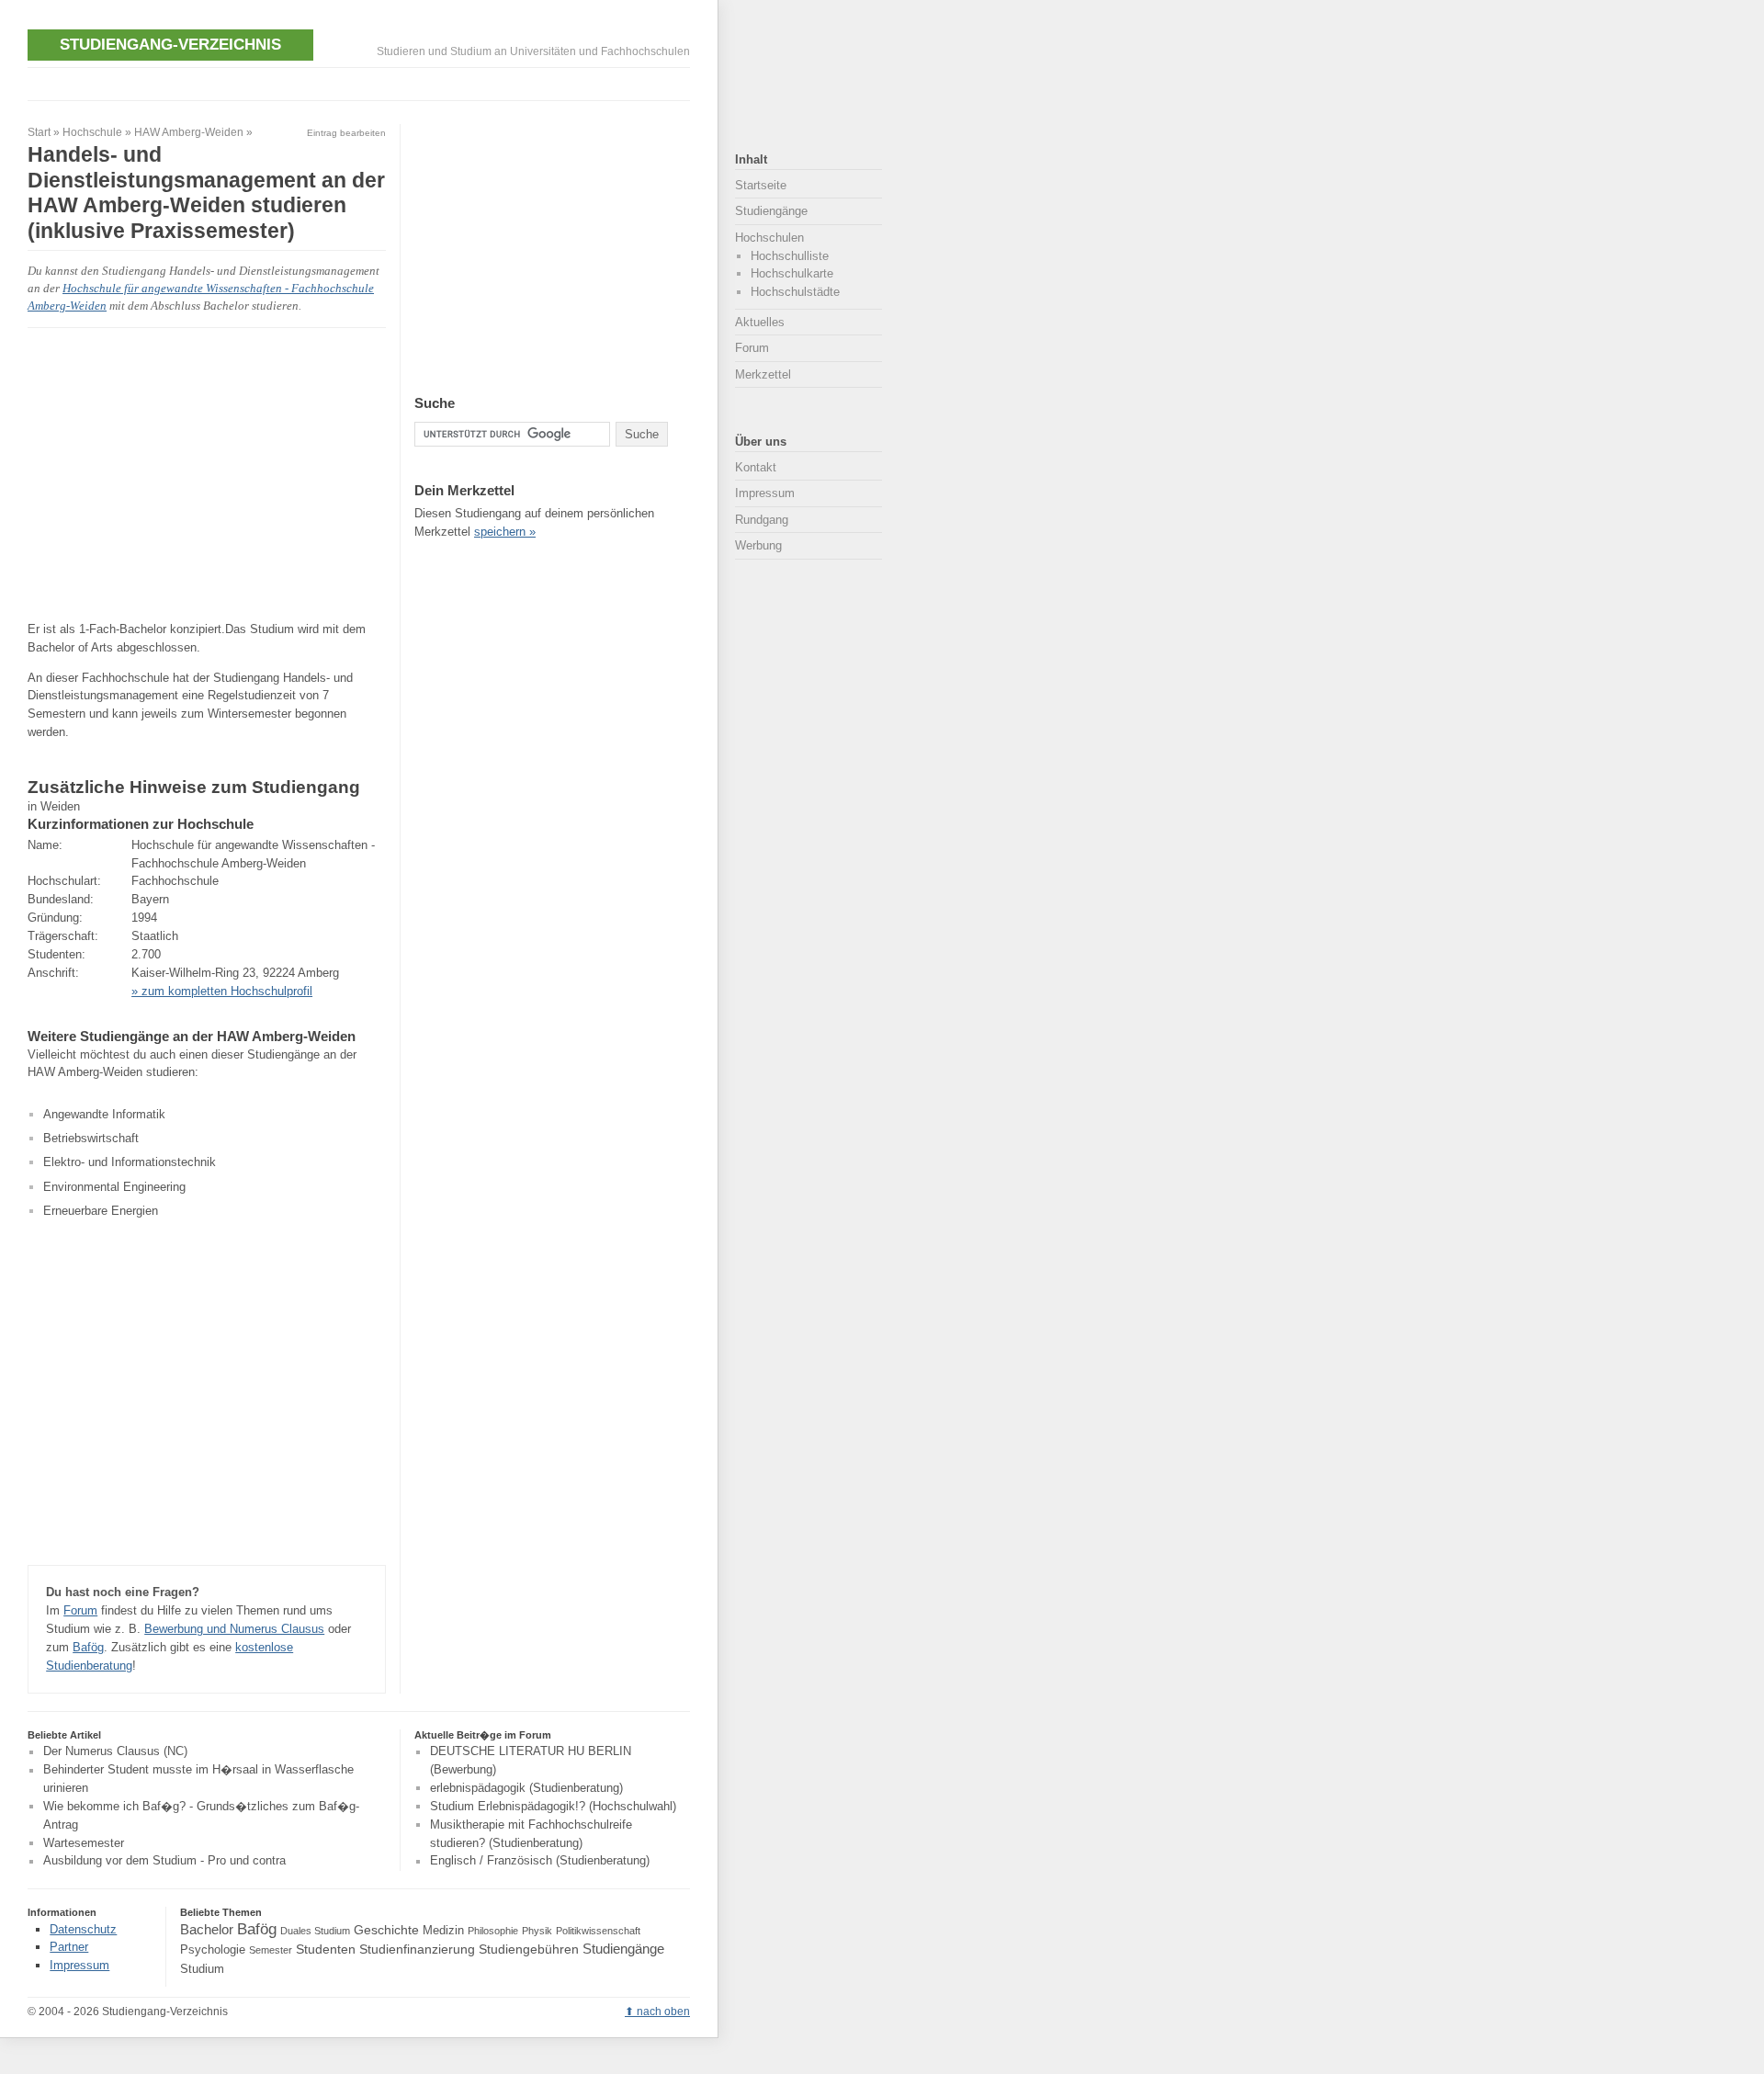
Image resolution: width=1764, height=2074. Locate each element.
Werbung (758, 545)
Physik (537, 1931)
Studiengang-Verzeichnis (170, 44)
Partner (69, 1947)
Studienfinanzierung (417, 1949)
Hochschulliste (790, 256)
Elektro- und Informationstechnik (130, 1162)
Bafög (88, 1647)
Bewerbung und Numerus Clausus (234, 1629)
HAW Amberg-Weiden (189, 132)
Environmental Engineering (114, 1187)
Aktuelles (760, 322)
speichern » (505, 532)
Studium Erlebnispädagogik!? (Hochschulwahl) (553, 1806)
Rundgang (762, 520)
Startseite (761, 185)
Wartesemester (84, 1843)
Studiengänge (771, 211)
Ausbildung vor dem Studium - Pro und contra (164, 1861)
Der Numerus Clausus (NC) (115, 1752)
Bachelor (207, 1929)
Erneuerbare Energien (101, 1211)
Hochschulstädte (795, 292)
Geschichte (386, 1930)
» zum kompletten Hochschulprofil (222, 991)
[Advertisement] (362, 81)
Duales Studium (315, 1931)
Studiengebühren (529, 1949)
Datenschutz (83, 1929)
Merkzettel (763, 374)
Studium (202, 1969)
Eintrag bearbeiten (346, 133)
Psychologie (213, 1950)
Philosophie (493, 1931)
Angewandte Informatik (104, 1114)
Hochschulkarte (792, 273)
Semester (271, 1950)
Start (39, 132)
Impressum (765, 493)
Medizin (443, 1931)
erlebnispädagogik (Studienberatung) (526, 1788)
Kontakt (756, 467)
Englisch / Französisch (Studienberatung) (540, 1861)
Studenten (326, 1949)
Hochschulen (769, 238)
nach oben (663, 2012)
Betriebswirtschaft (91, 1138)
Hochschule (92, 132)
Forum (80, 1610)
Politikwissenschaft (598, 1931)
